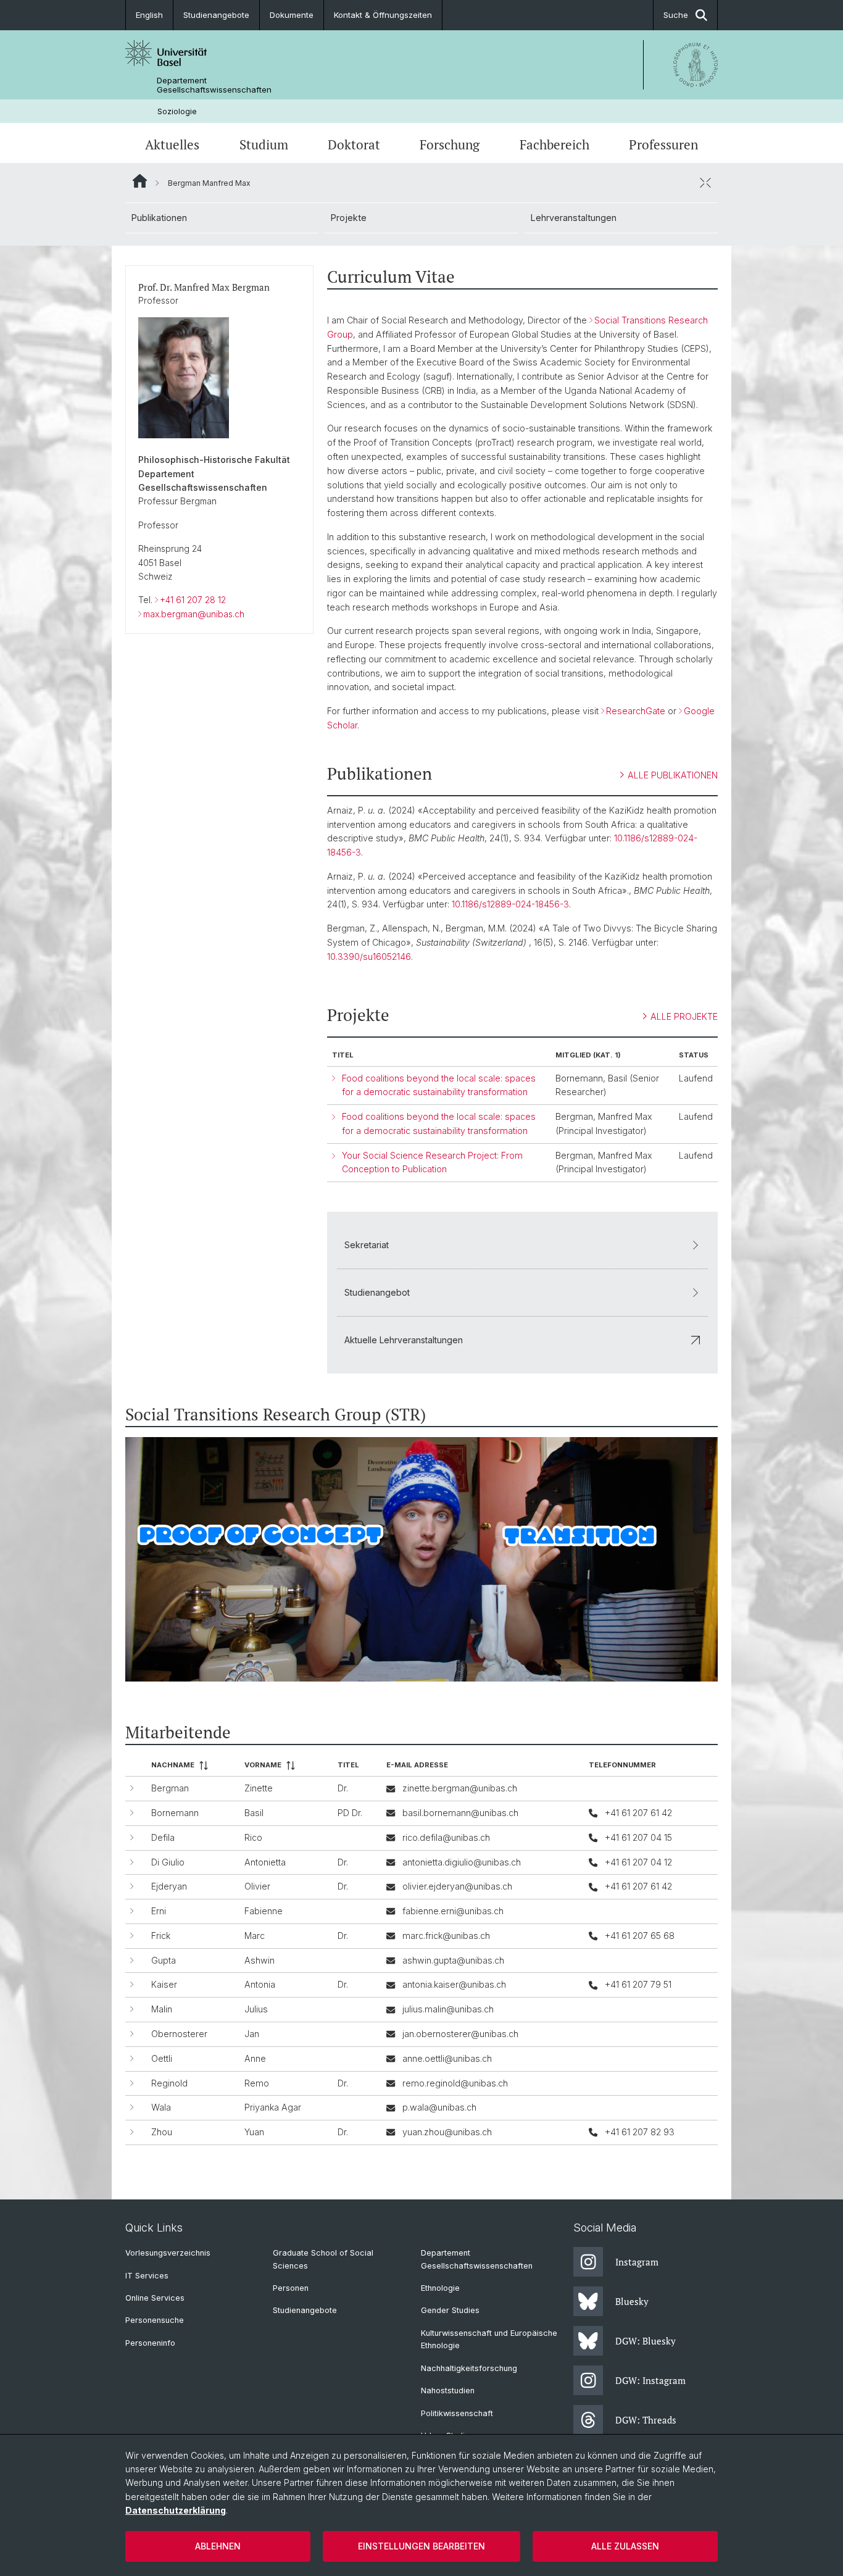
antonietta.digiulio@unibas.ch (462, 1862)
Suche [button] (676, 15)
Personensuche (155, 2320)
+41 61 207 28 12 (193, 600)
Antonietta (265, 1862)
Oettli (162, 2058)
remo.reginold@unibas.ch (455, 2083)
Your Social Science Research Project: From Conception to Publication (432, 1162)
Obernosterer (179, 2034)
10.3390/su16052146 (369, 957)
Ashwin (260, 1960)
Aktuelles (172, 144)
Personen (291, 2288)
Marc (255, 1936)
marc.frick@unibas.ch (446, 1936)
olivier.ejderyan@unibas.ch (457, 1886)
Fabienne (264, 1911)
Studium (264, 144)
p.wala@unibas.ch (439, 2107)
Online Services (155, 2298)
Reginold (169, 2083)
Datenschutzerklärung (176, 2510)
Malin (162, 2009)
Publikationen (159, 218)
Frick (161, 1936)
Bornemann (175, 1813)
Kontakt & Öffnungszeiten (383, 15)
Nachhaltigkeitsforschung (469, 2368)
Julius (256, 2009)
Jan (252, 2034)
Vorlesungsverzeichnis (168, 2253)
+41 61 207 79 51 (638, 1984)
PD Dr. (350, 1813)
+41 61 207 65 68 (640, 1936)
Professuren (663, 144)
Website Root (140, 181)
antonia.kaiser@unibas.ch (454, 1984)
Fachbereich (554, 144)
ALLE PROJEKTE (684, 1016)
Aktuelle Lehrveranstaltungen (404, 1340)
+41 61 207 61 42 (638, 1813)
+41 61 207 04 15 (638, 1837)
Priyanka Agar (273, 2107)
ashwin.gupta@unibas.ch (453, 1960)
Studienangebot (377, 1292)
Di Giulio (168, 1862)
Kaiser (164, 1984)
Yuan (254, 2132)
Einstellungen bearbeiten (421, 2546)
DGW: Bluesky (646, 2341)
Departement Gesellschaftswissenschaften (214, 85)
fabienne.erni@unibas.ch (453, 1911)
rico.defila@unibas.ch (446, 1837)
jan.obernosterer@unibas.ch (460, 2034)
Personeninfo (150, 2343)
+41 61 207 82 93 (640, 2132)
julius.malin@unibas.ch (448, 2009)
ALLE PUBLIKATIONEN (673, 775)
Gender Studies (450, 2310)
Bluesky (632, 2301)
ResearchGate (636, 711)
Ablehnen (218, 2546)
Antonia (260, 1984)
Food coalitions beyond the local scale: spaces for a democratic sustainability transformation (439, 1085)
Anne (255, 2058)
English (149, 15)
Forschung (450, 144)
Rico (253, 1837)
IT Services (147, 2276)
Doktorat (354, 144)
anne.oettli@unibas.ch (447, 2058)
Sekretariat (367, 1245)
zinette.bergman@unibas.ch (460, 1788)
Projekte (349, 218)
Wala (161, 2107)
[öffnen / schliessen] (705, 183)
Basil (254, 1813)
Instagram (637, 2262)
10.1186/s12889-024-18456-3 (510, 904)
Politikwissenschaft (457, 2413)
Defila (163, 1837)
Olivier (257, 1886)
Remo (257, 2083)
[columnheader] (193, 1766)
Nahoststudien (448, 2391)
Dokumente (292, 15)
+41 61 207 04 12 (638, 1862)
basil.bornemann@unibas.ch (460, 1813)
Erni (159, 1911)
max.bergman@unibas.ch (194, 614)
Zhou (162, 2132)
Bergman (170, 1788)
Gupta (164, 1960)
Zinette (259, 1788)
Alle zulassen (625, 2546)
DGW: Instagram (650, 2380)
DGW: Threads (646, 2420)
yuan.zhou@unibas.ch (447, 2132)
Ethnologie (440, 2288)
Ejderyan (169, 1886)
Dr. (343, 1788)
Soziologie (177, 111)
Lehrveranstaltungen (574, 218)
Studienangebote (216, 15)
